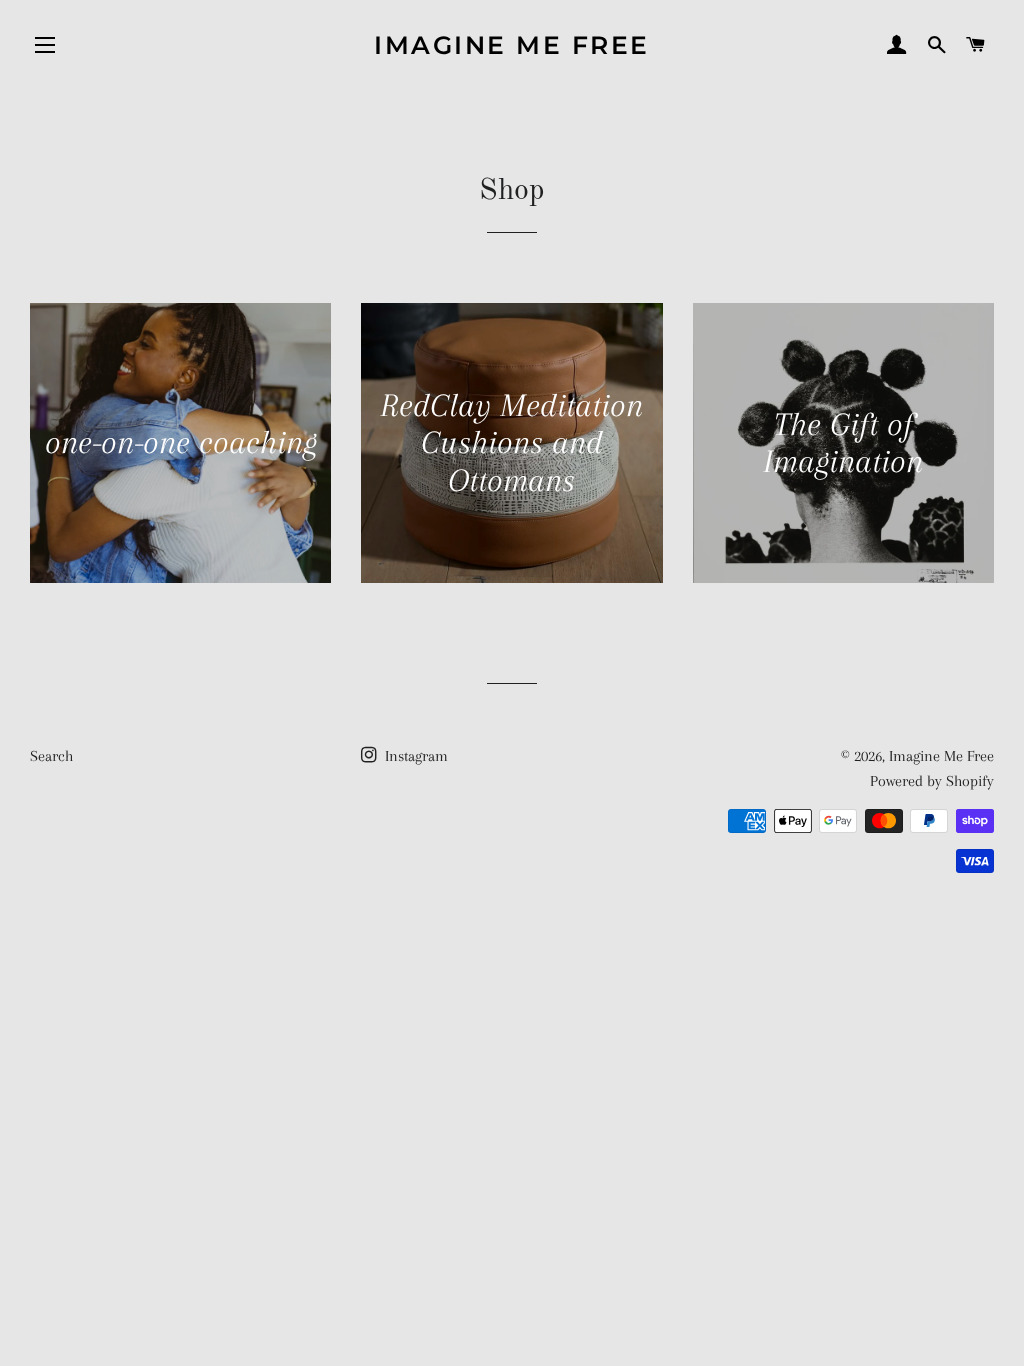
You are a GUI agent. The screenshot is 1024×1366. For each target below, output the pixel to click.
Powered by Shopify (932, 781)
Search (51, 756)
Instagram (414, 756)
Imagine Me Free (512, 45)
